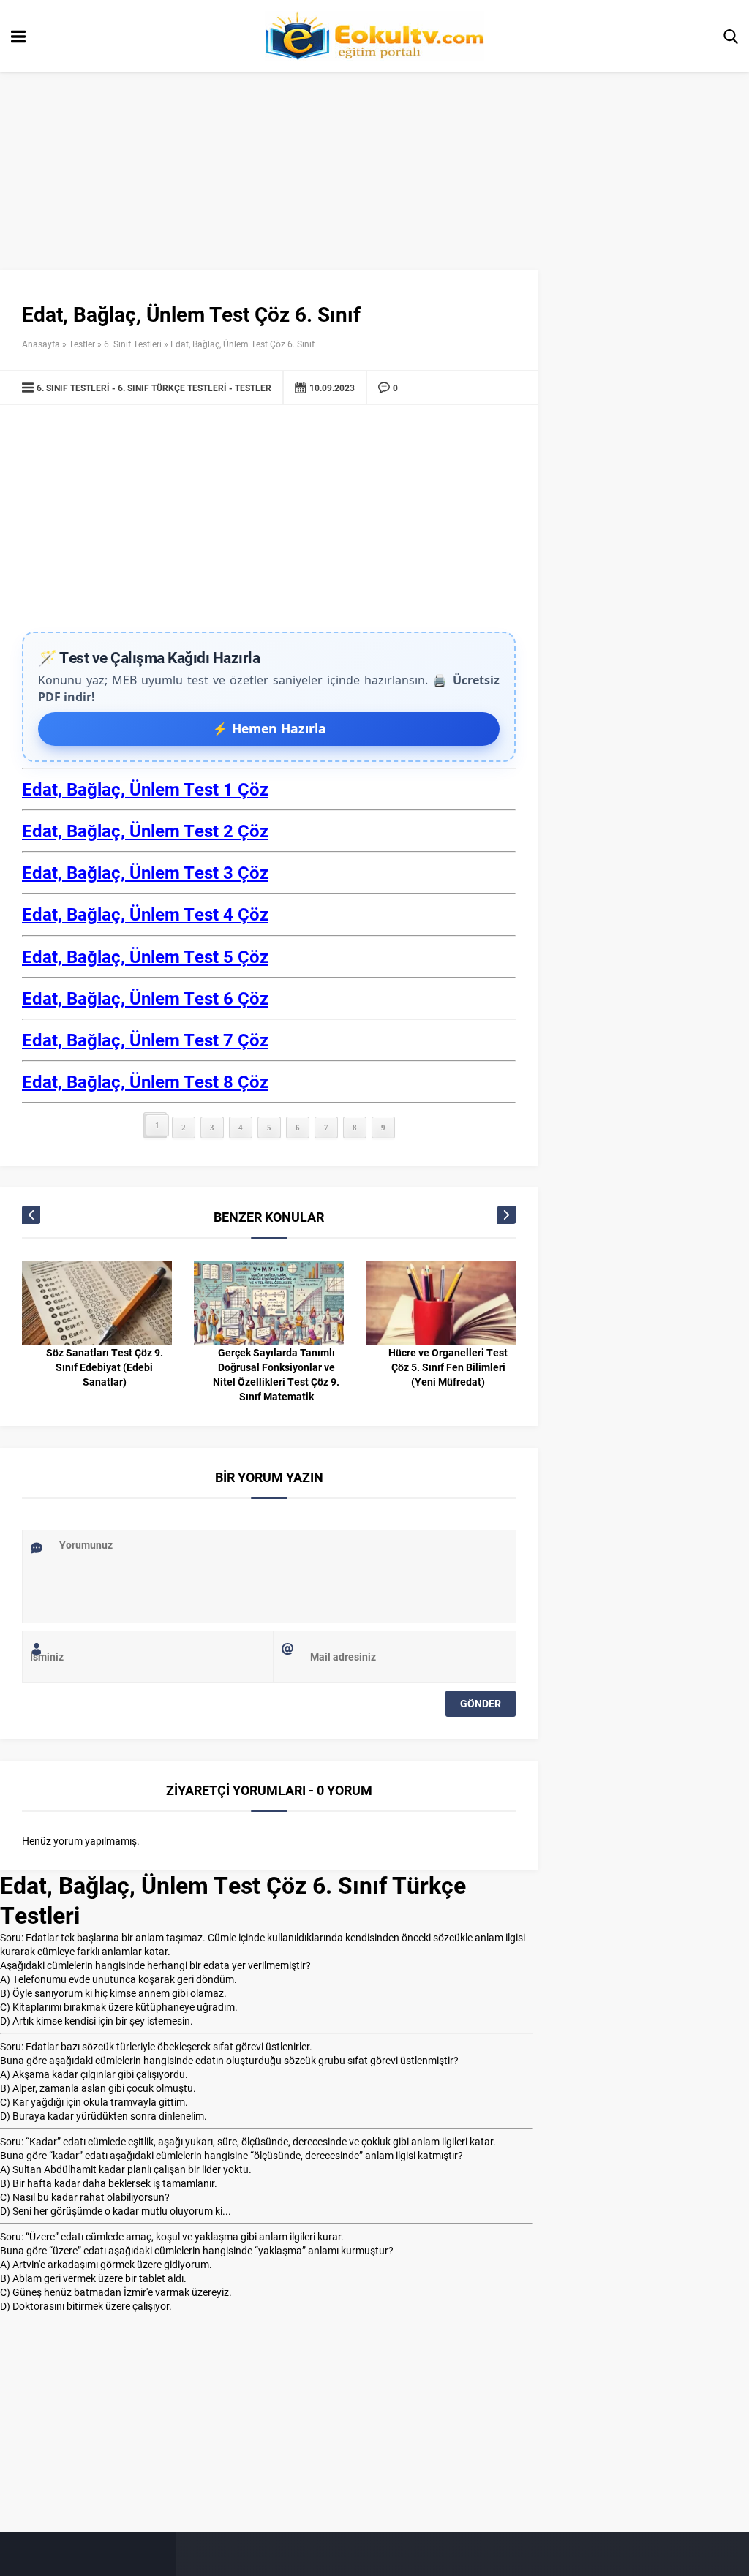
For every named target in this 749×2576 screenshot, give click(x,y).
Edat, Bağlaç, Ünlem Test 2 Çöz (145, 831)
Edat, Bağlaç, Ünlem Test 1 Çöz (145, 789)
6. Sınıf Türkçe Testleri (172, 388)
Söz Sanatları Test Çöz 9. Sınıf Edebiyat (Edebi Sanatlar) (105, 1367)
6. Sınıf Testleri (133, 344)
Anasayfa (41, 344)
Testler (82, 344)
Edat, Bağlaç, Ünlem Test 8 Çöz (145, 1081)
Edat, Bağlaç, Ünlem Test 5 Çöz (145, 956)
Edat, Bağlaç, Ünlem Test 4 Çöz (145, 914)
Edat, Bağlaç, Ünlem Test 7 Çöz (145, 1040)
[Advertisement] (269, 522)
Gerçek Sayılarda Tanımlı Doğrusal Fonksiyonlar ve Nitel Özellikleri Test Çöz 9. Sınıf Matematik (276, 1374)
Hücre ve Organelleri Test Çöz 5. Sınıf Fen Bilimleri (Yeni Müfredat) (448, 1367)
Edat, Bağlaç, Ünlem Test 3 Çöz (145, 872)
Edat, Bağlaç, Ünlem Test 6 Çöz (145, 998)
